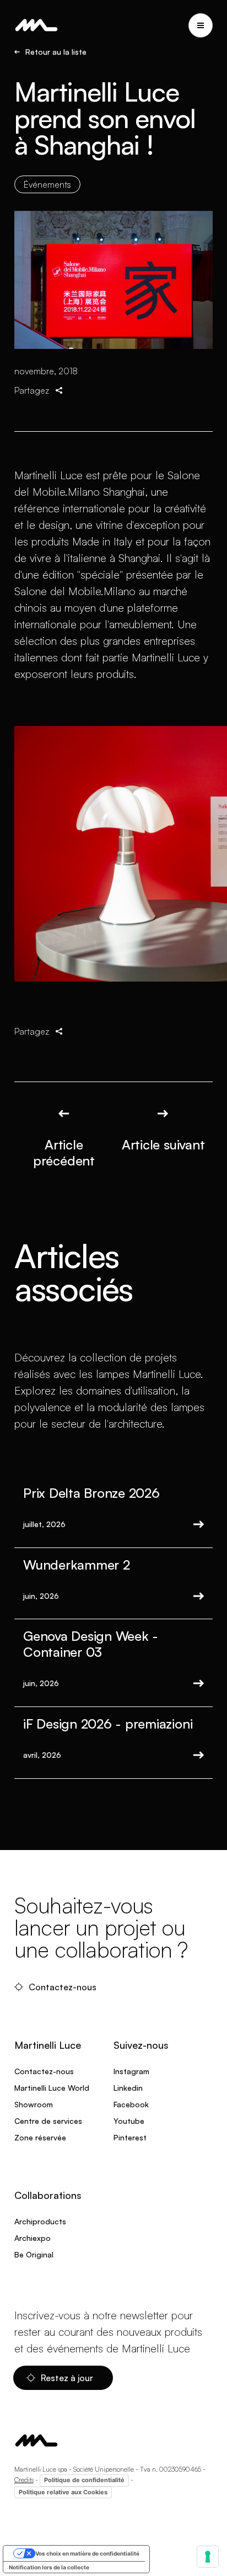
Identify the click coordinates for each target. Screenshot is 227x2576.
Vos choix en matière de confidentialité (87, 2553)
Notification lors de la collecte (49, 2567)
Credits (24, 2480)
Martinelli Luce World (52, 2088)
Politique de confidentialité (84, 2480)
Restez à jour (68, 2378)
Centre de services (48, 2121)
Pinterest (130, 2137)
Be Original (34, 2254)
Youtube (129, 2121)
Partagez (32, 390)
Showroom (34, 2104)
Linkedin (128, 2088)
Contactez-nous (64, 1987)
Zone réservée (40, 2137)
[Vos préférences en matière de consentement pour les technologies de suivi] (208, 2557)
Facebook (131, 2104)
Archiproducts (40, 2221)
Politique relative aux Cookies (63, 2492)
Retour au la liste (56, 52)
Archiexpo (33, 2238)
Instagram (131, 2071)
